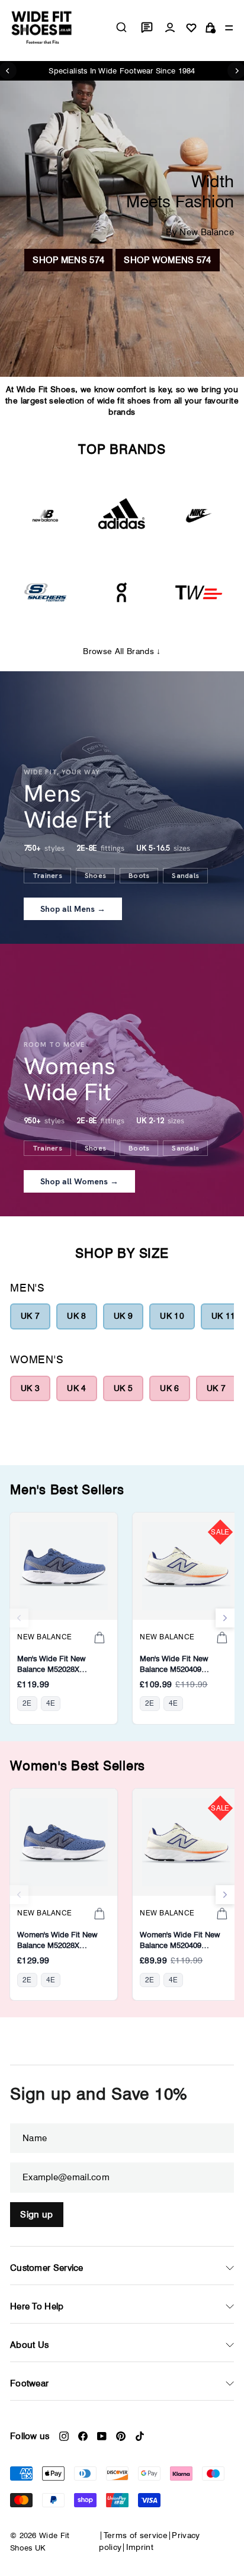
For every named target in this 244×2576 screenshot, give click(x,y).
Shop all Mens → (73, 909)
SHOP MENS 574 (68, 260)
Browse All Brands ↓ (122, 651)
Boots (139, 876)
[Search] (121, 27)
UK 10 (172, 1316)
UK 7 (30, 1316)
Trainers (47, 876)
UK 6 (169, 1388)
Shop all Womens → (79, 1181)
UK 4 (76, 1388)
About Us (29, 2345)
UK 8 (76, 1316)
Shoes (95, 876)
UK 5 (123, 1388)
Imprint (140, 2547)
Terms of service (136, 2535)
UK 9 (123, 1316)
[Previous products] (19, 1618)
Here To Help (37, 2306)
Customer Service (47, 2268)
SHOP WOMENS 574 (168, 260)
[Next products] (225, 1618)
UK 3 (30, 1388)
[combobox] (121, 27)
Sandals (185, 876)
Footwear (29, 2383)
